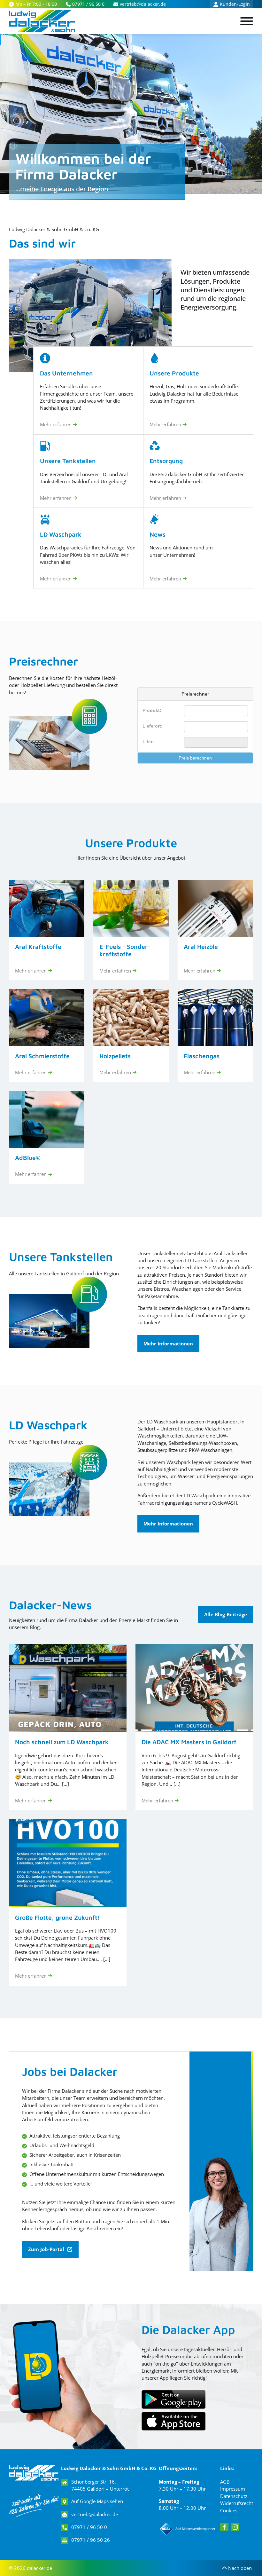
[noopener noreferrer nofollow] (173, 2421)
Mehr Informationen (168, 1343)
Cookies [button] (229, 2510)
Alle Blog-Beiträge (226, 1614)
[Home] (42, 21)
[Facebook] (224, 2527)
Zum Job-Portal (46, 2249)
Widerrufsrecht (237, 2503)
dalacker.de (39, 2568)
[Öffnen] (247, 21)
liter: (148, 742)
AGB (225, 2482)
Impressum (233, 2489)
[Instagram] (235, 2527)
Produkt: (152, 710)
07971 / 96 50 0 (89, 2527)
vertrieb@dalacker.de (95, 2514)
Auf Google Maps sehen (97, 2501)
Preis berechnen (195, 758)
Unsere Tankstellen (61, 1257)
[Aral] (188, 2529)
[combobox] (216, 727)
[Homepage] (34, 2473)
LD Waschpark (48, 1425)
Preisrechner (43, 661)
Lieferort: (153, 726)
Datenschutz (234, 2496)
